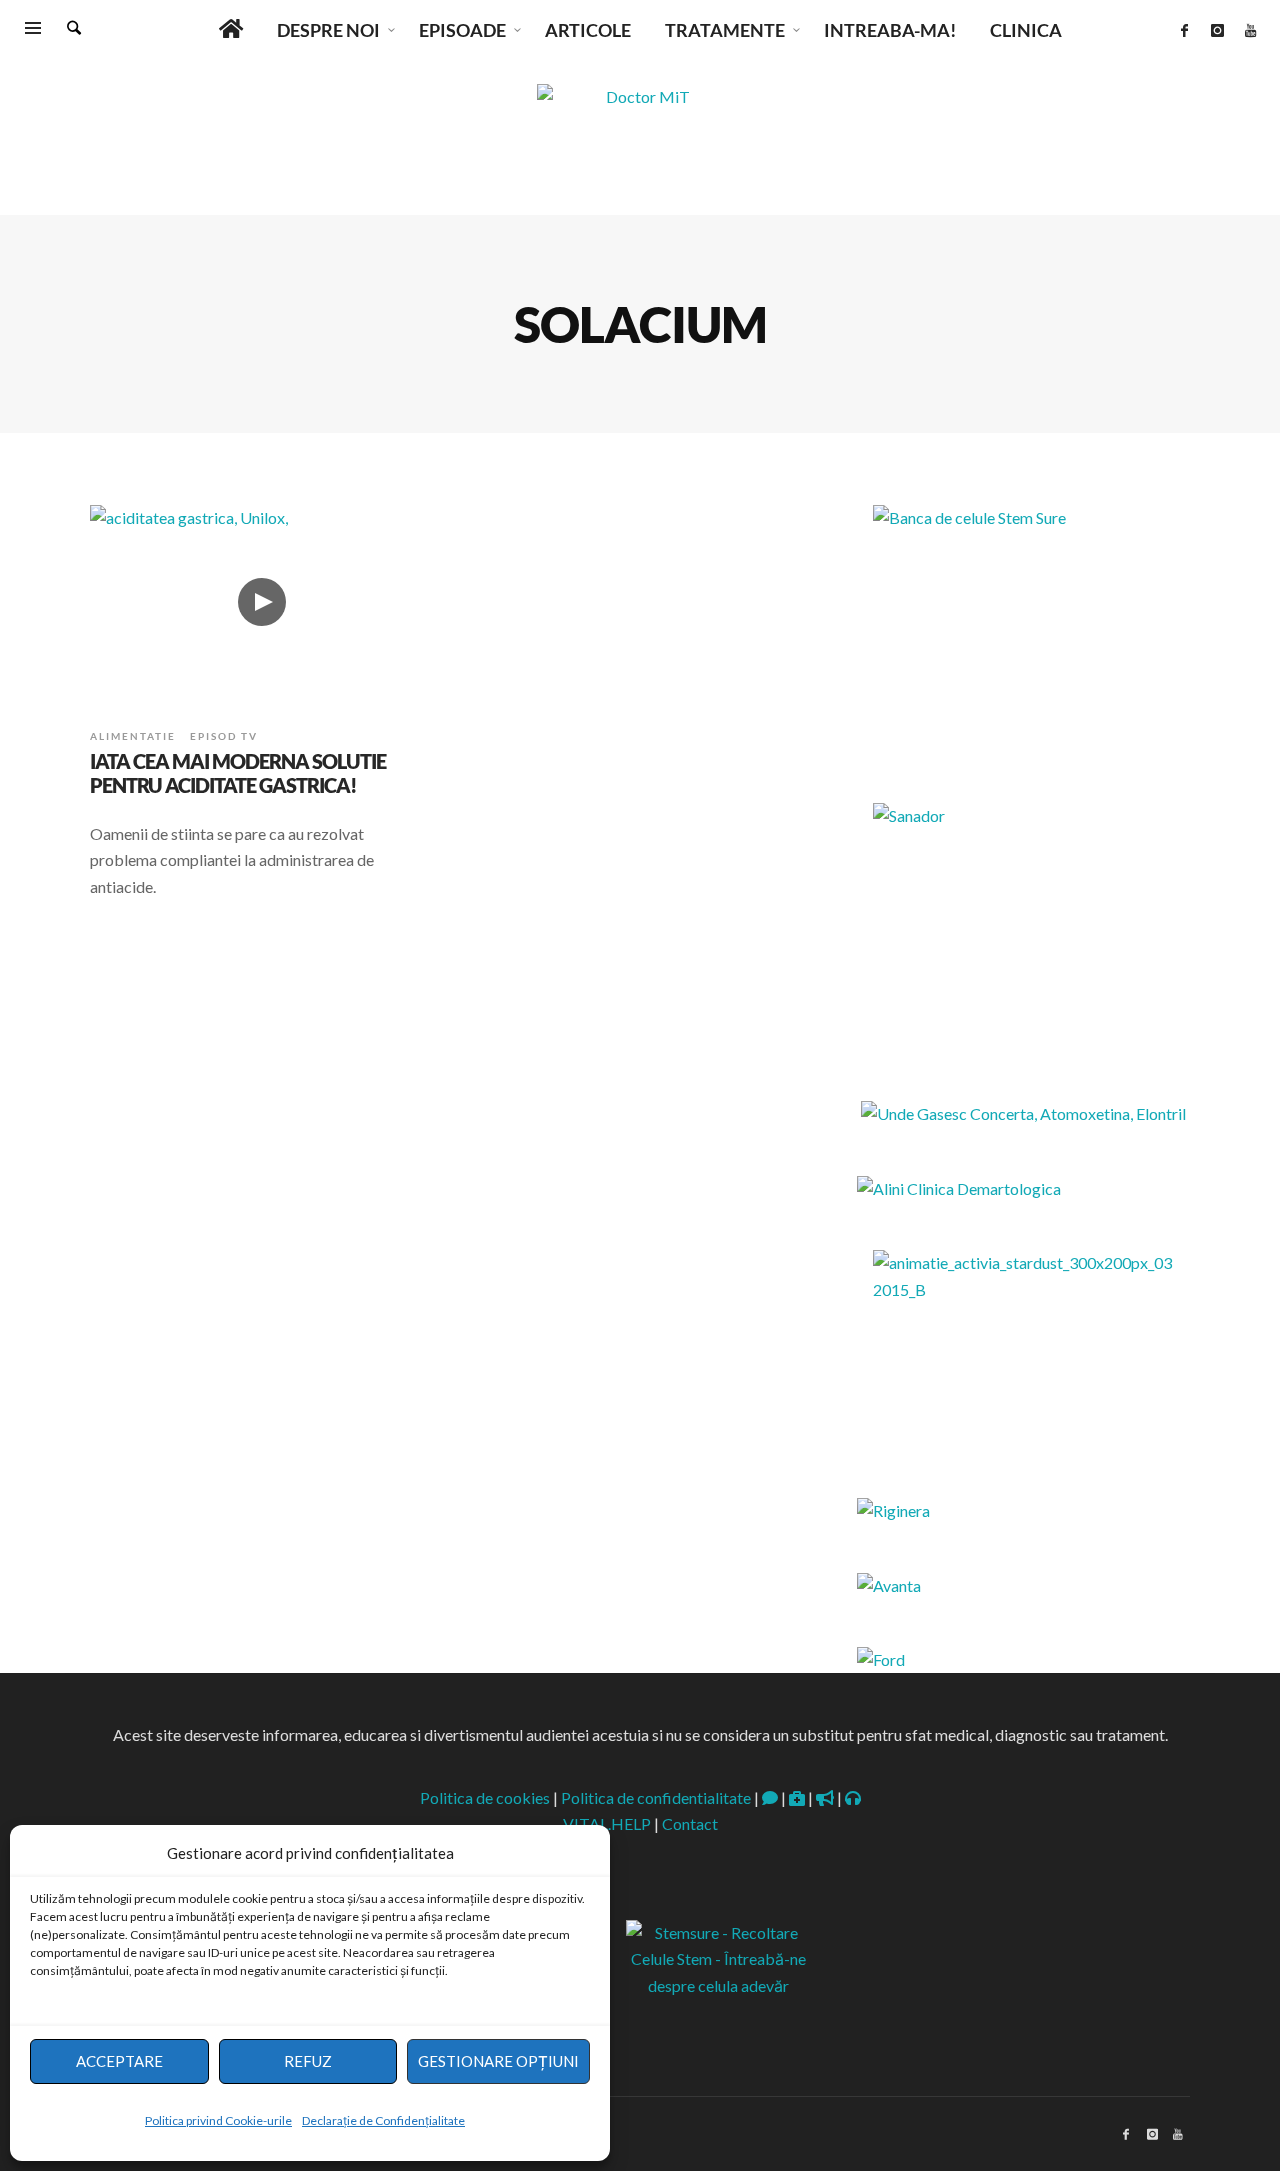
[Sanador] (1023, 928)
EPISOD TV (224, 736)
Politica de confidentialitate (656, 1797)
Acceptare (119, 2061)
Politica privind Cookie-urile (218, 2120)
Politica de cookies (485, 1797)
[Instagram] (1217, 30)
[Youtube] (1250, 30)
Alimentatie (133, 736)
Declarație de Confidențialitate (383, 2120)
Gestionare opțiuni (498, 2061)
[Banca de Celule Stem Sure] (1023, 630)
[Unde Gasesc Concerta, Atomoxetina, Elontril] (1023, 1113)
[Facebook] (1184, 30)
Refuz (308, 2061)
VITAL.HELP (607, 1823)
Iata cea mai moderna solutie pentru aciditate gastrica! (238, 773)
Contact (690, 1823)
